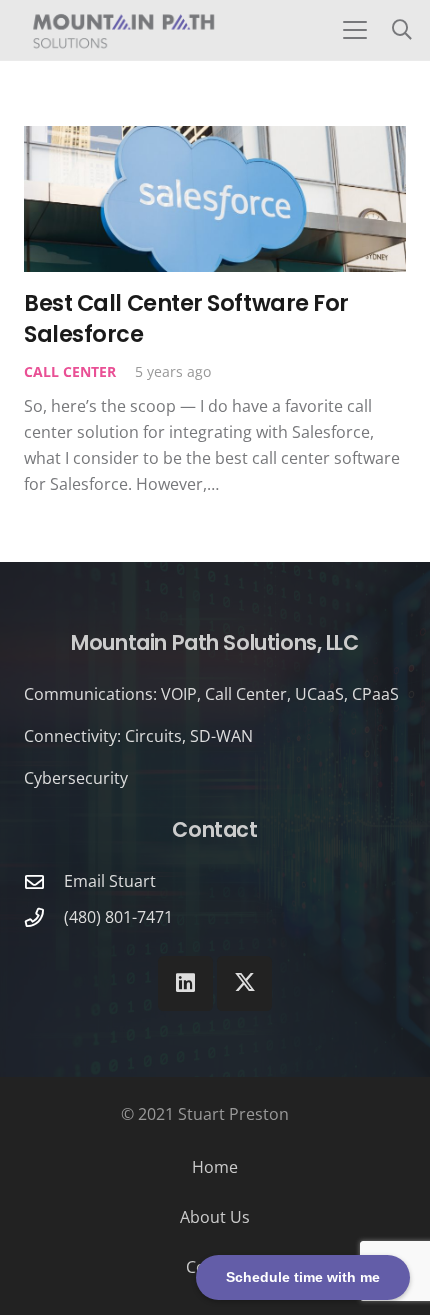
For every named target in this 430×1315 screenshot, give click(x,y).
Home (215, 1167)
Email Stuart (110, 881)
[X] (244, 983)
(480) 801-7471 (118, 917)
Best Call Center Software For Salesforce (186, 318)
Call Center (70, 371)
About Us (215, 1217)
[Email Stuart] (44, 881)
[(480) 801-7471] (44, 917)
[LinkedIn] (185, 983)
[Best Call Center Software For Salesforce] (215, 199)
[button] (355, 30)
